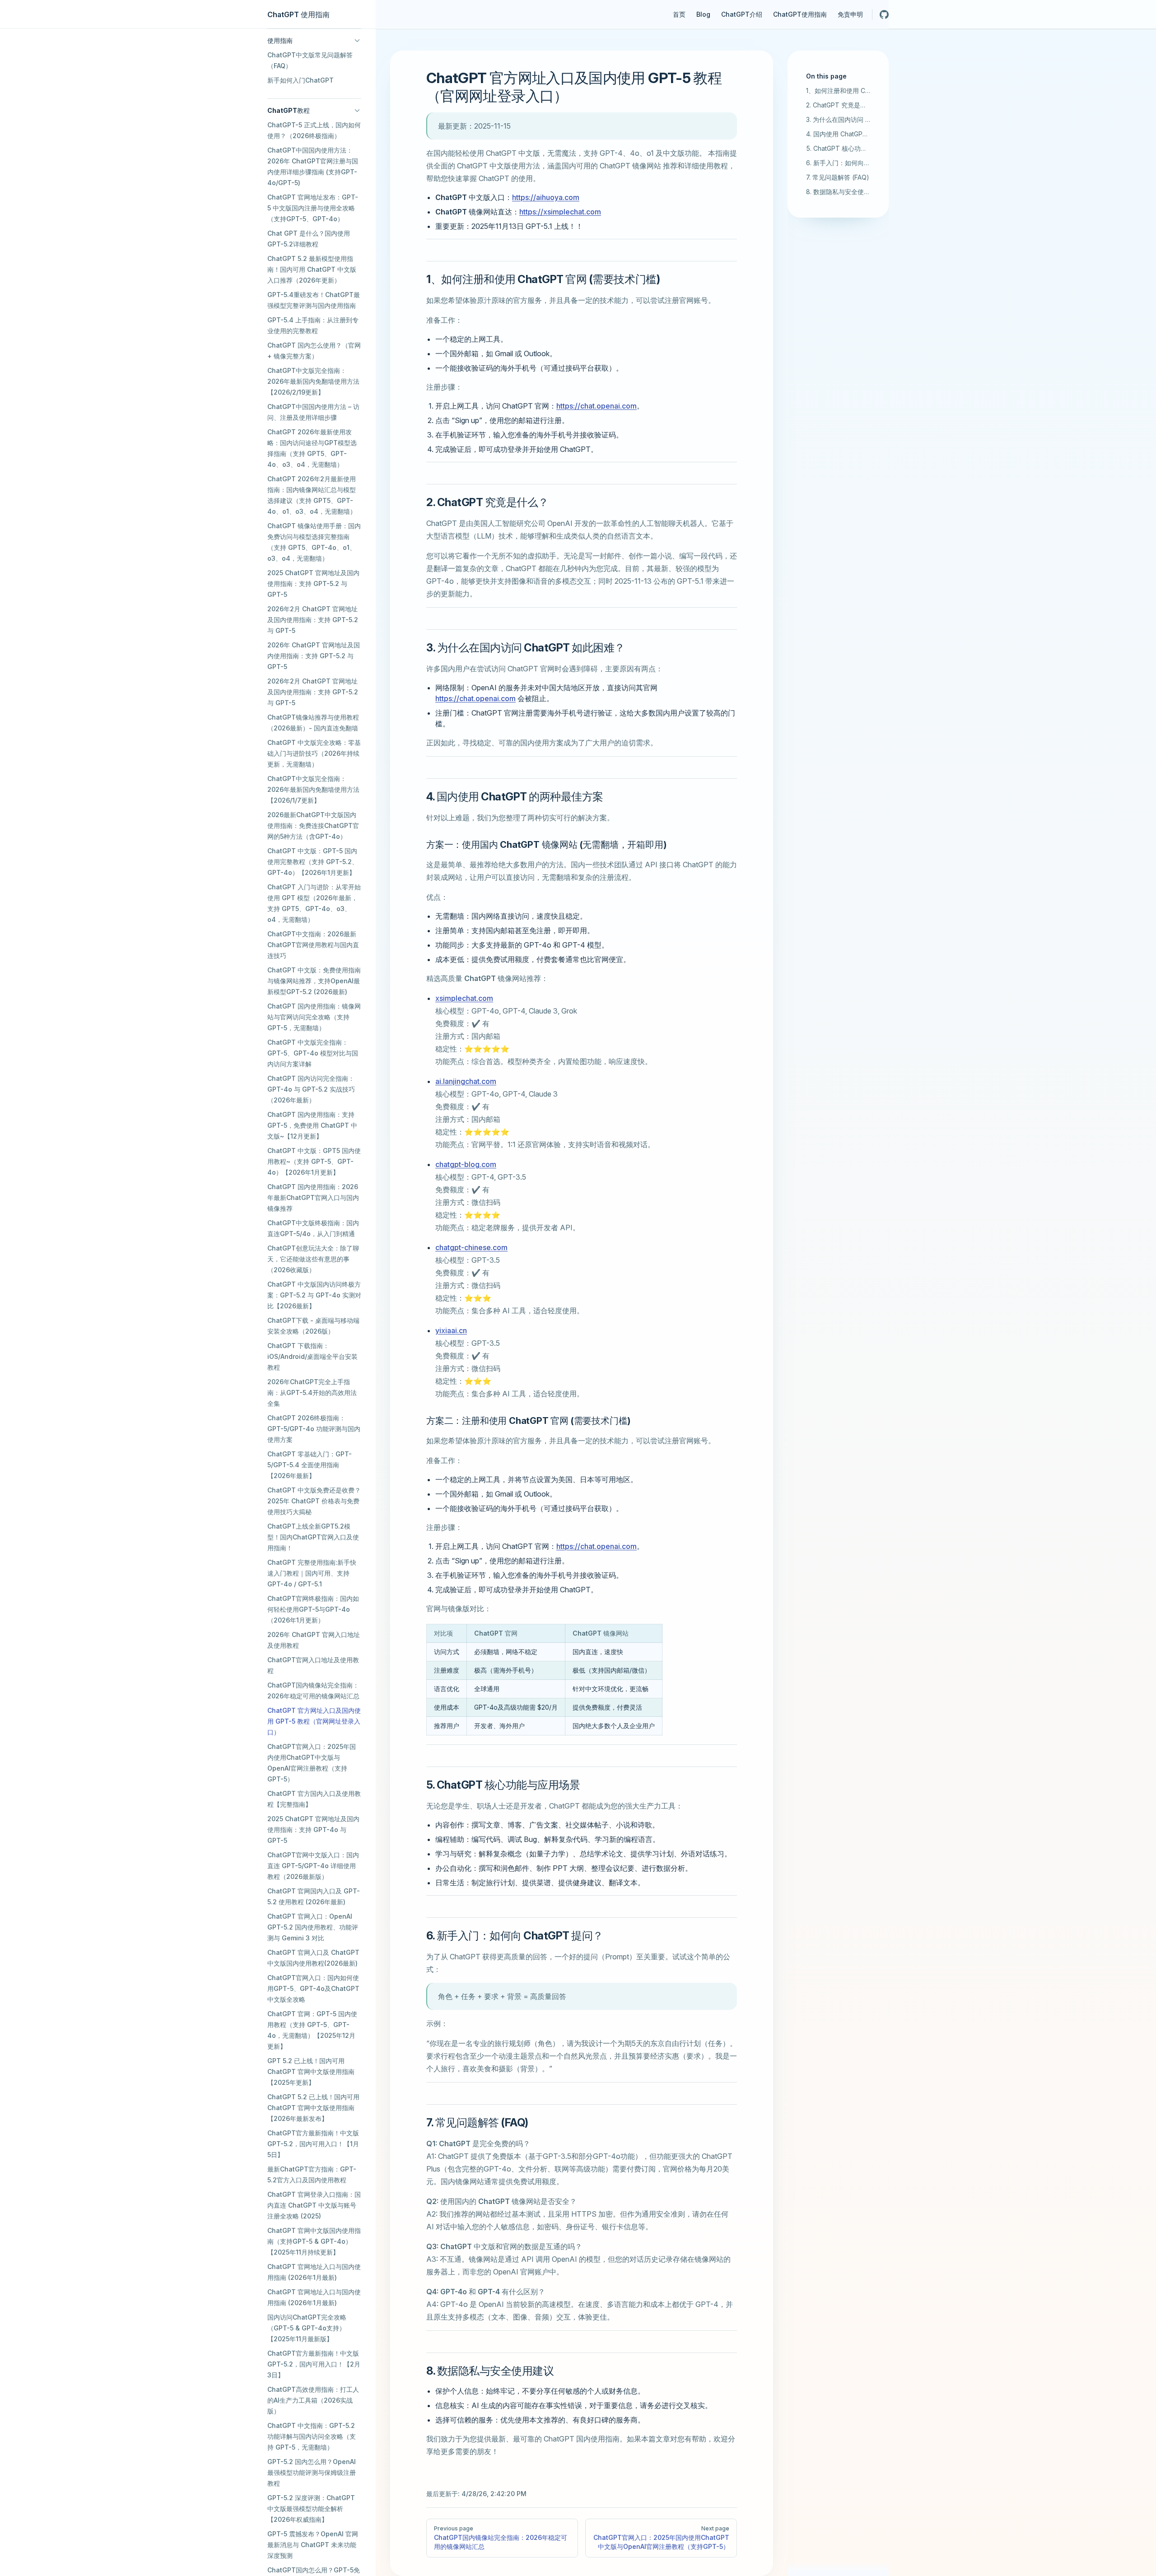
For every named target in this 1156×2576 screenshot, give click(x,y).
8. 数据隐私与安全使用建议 (838, 192)
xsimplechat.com (464, 998)
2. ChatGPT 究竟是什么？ (838, 105)
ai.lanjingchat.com (466, 1081)
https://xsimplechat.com (560, 212)
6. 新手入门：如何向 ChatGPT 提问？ (838, 163)
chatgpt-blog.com (466, 1164)
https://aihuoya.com (546, 197)
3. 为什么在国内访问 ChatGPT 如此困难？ (838, 119)
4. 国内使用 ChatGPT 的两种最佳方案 (838, 134)
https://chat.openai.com (597, 406)
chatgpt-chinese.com (471, 1247)
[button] (314, 41)
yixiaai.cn (451, 1330)
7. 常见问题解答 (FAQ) (838, 177)
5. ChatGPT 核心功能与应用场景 (838, 148)
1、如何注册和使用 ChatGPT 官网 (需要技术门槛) (838, 91)
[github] (884, 14)
